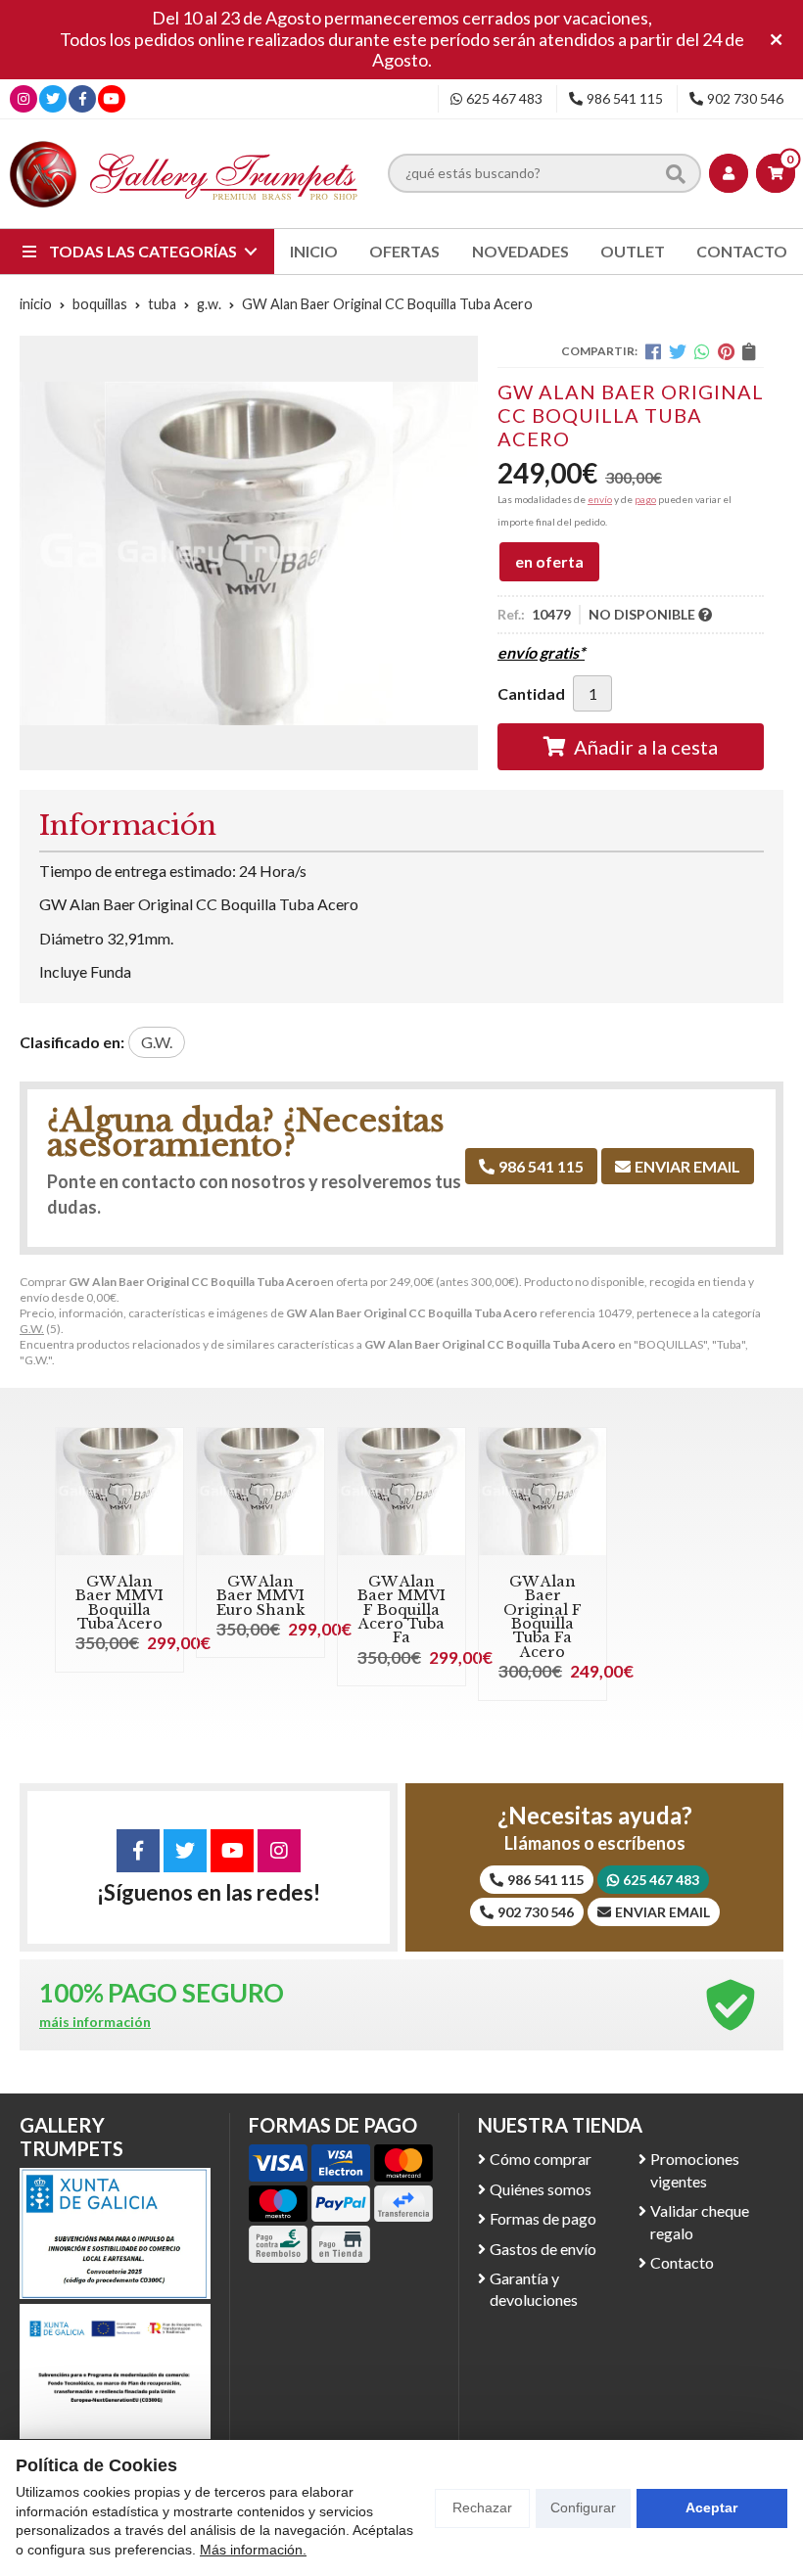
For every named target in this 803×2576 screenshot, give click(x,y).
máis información (95, 2022)
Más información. (253, 2550)
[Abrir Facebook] (83, 98)
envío (600, 499)
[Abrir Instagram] (24, 98)
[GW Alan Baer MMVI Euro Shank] (260, 1492)
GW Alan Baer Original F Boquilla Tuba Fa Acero (543, 1617)
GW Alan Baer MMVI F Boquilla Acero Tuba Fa (401, 1610)
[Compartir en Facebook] (653, 351)
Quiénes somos (541, 2189)
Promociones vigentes (695, 2169)
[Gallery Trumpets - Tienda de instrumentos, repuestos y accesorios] (184, 174)
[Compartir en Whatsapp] (702, 351)
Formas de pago (543, 2218)
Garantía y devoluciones (534, 2289)
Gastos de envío (543, 2249)
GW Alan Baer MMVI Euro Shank (260, 1596)
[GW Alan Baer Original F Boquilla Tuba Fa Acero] (543, 1492)
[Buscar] (676, 173)
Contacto (682, 2262)
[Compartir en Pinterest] (726, 351)
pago (645, 499)
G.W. (32, 1329)
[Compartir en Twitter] (678, 351)
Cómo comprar (541, 2159)
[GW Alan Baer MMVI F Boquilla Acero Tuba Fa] (401, 1492)
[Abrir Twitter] (53, 98)
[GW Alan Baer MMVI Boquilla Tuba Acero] (119, 1492)
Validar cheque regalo (700, 2221)
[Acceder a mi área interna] (729, 173)
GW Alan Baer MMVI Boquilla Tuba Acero (119, 1603)
